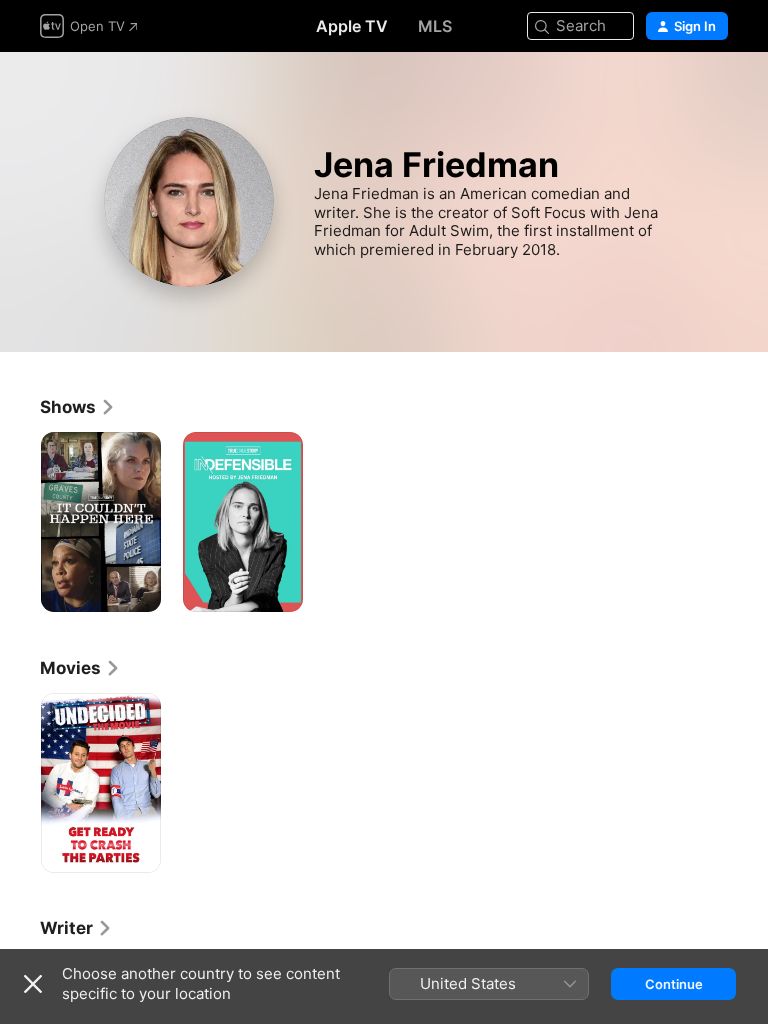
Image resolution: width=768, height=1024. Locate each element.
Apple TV (352, 26)
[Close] (33, 984)
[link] (78, 407)
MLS (435, 26)
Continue (674, 984)
